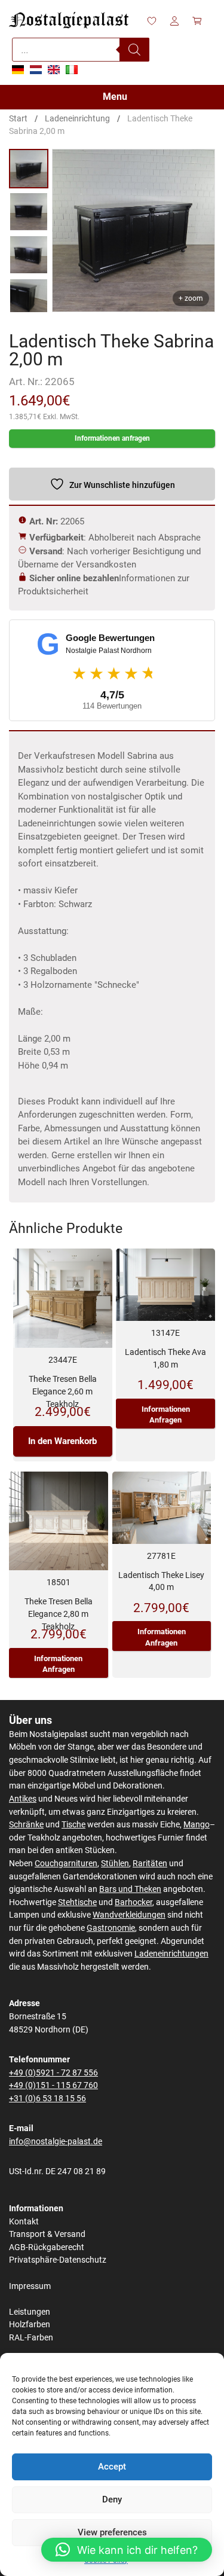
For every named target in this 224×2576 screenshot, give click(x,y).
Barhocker (134, 1902)
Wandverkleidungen (129, 1915)
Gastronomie (111, 1928)
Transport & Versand (47, 2234)
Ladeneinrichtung (77, 118)
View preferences (112, 2532)
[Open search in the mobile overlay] (81, 50)
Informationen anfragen (112, 438)
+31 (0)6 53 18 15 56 (47, 2099)
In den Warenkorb (62, 1441)
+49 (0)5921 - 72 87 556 (53, 2073)
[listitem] (29, 169)
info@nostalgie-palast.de (56, 2142)
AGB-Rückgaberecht (47, 2247)
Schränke (26, 1825)
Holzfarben (30, 2325)
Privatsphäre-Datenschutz (58, 2260)
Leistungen (30, 2312)
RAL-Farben (31, 2338)
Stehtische (77, 1902)
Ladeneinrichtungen (171, 1954)
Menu (115, 97)
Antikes (23, 1799)
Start (18, 118)
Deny (112, 2499)
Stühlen (115, 1864)
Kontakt (24, 2222)
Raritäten (150, 1864)
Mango (197, 1825)
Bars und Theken (130, 1889)
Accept (112, 2467)
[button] (127, 2550)
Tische (73, 1825)
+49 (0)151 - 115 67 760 (53, 2085)
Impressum (30, 2286)
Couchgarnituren (66, 1864)
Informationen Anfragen (166, 1414)
